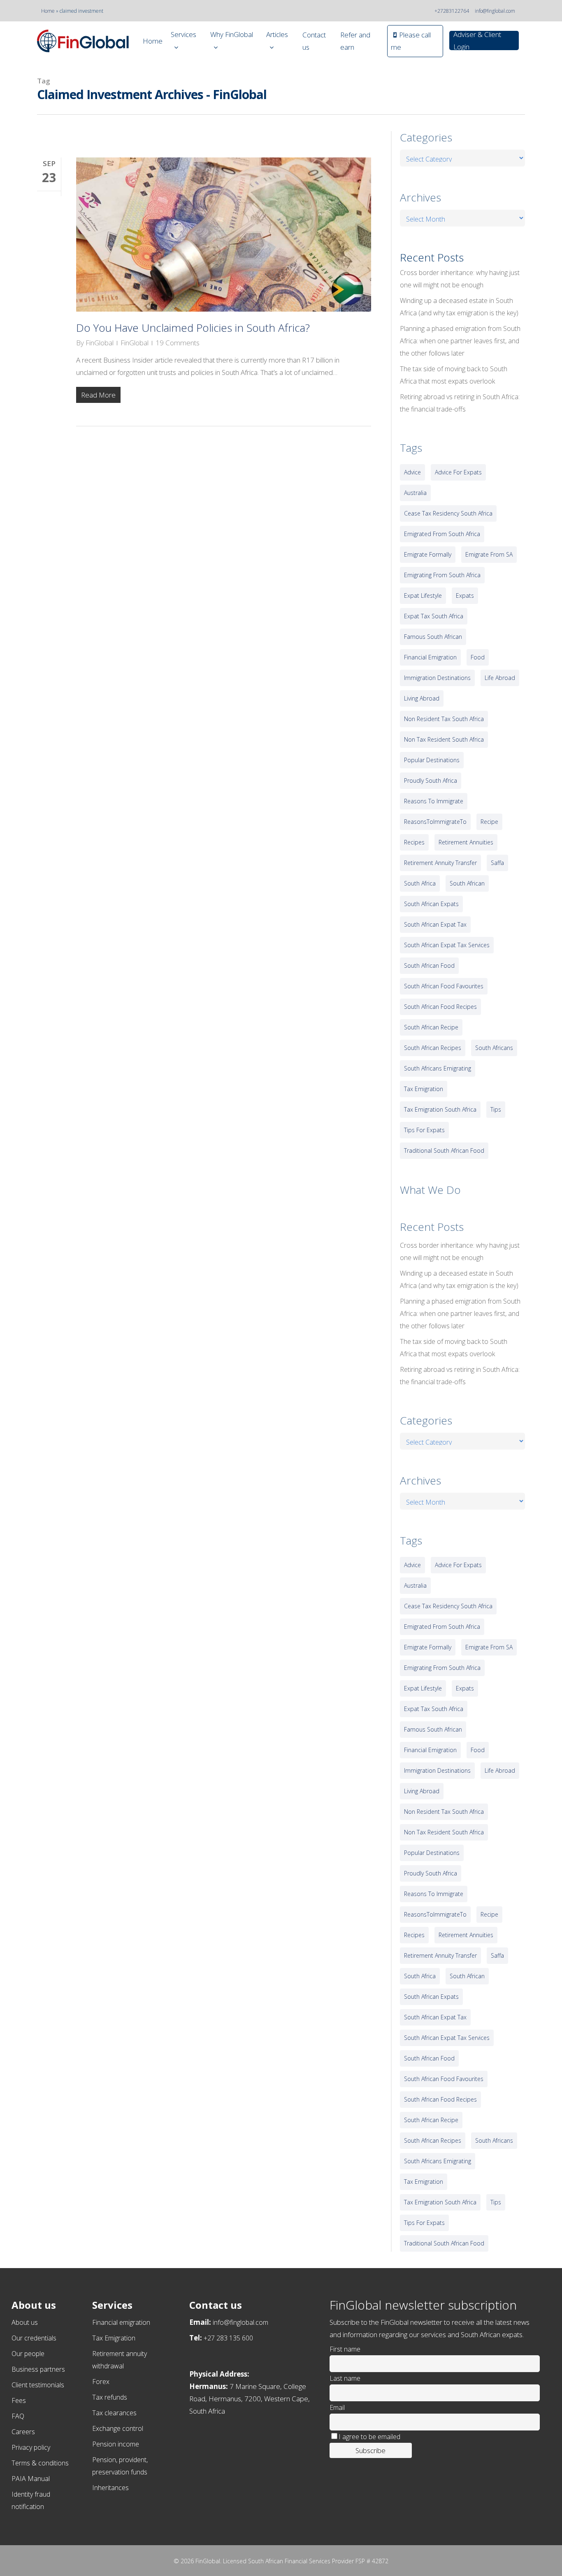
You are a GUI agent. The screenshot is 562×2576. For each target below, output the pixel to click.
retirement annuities (466, 842)
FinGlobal (100, 343)
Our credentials (34, 2338)
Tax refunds (110, 2397)
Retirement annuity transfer (440, 863)
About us (25, 2322)
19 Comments (178, 343)
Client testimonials (38, 2385)
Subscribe (370, 2450)
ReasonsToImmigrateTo (435, 822)
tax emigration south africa (440, 1109)
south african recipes (433, 1048)
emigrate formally (428, 554)
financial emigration (430, 657)
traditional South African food (444, 1150)
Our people (28, 2354)
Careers (23, 2432)
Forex (101, 2382)
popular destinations (432, 760)
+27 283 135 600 (228, 2338)
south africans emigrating (438, 1068)
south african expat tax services (447, 945)
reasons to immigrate (434, 801)
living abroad (422, 698)
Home (48, 11)
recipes (414, 842)
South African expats (431, 904)
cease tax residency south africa (448, 513)
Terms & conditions (40, 2463)
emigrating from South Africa (442, 575)
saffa (497, 863)
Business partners (38, 2369)
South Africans (494, 1048)
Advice (412, 472)
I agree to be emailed (369, 2437)
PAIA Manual (31, 2479)
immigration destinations (437, 678)
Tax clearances (114, 2413)
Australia (415, 493)
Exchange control (118, 2428)
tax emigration (424, 1089)
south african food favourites (444, 986)
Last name (345, 2378)
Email (337, 2407)
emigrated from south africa (442, 534)
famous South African (433, 637)
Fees (19, 2400)
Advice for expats (458, 472)
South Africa (420, 883)
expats (465, 595)
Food (478, 657)
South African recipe (431, 1027)
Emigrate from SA (489, 554)
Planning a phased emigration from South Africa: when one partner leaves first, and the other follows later (460, 341)
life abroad (500, 678)
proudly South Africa (431, 780)
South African (467, 883)
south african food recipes (440, 1007)
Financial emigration (121, 2322)
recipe (489, 822)
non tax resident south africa (444, 739)
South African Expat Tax (435, 924)
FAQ (18, 2416)
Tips (496, 1109)
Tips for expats (424, 1130)
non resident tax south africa (444, 719)
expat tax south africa (434, 616)
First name (345, 2349)
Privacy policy (31, 2447)
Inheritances (110, 2488)
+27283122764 (452, 11)
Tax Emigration (114, 2338)
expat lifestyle (423, 595)
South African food (429, 965)
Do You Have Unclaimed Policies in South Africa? (193, 328)
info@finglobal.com (495, 11)
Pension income (116, 2444)
